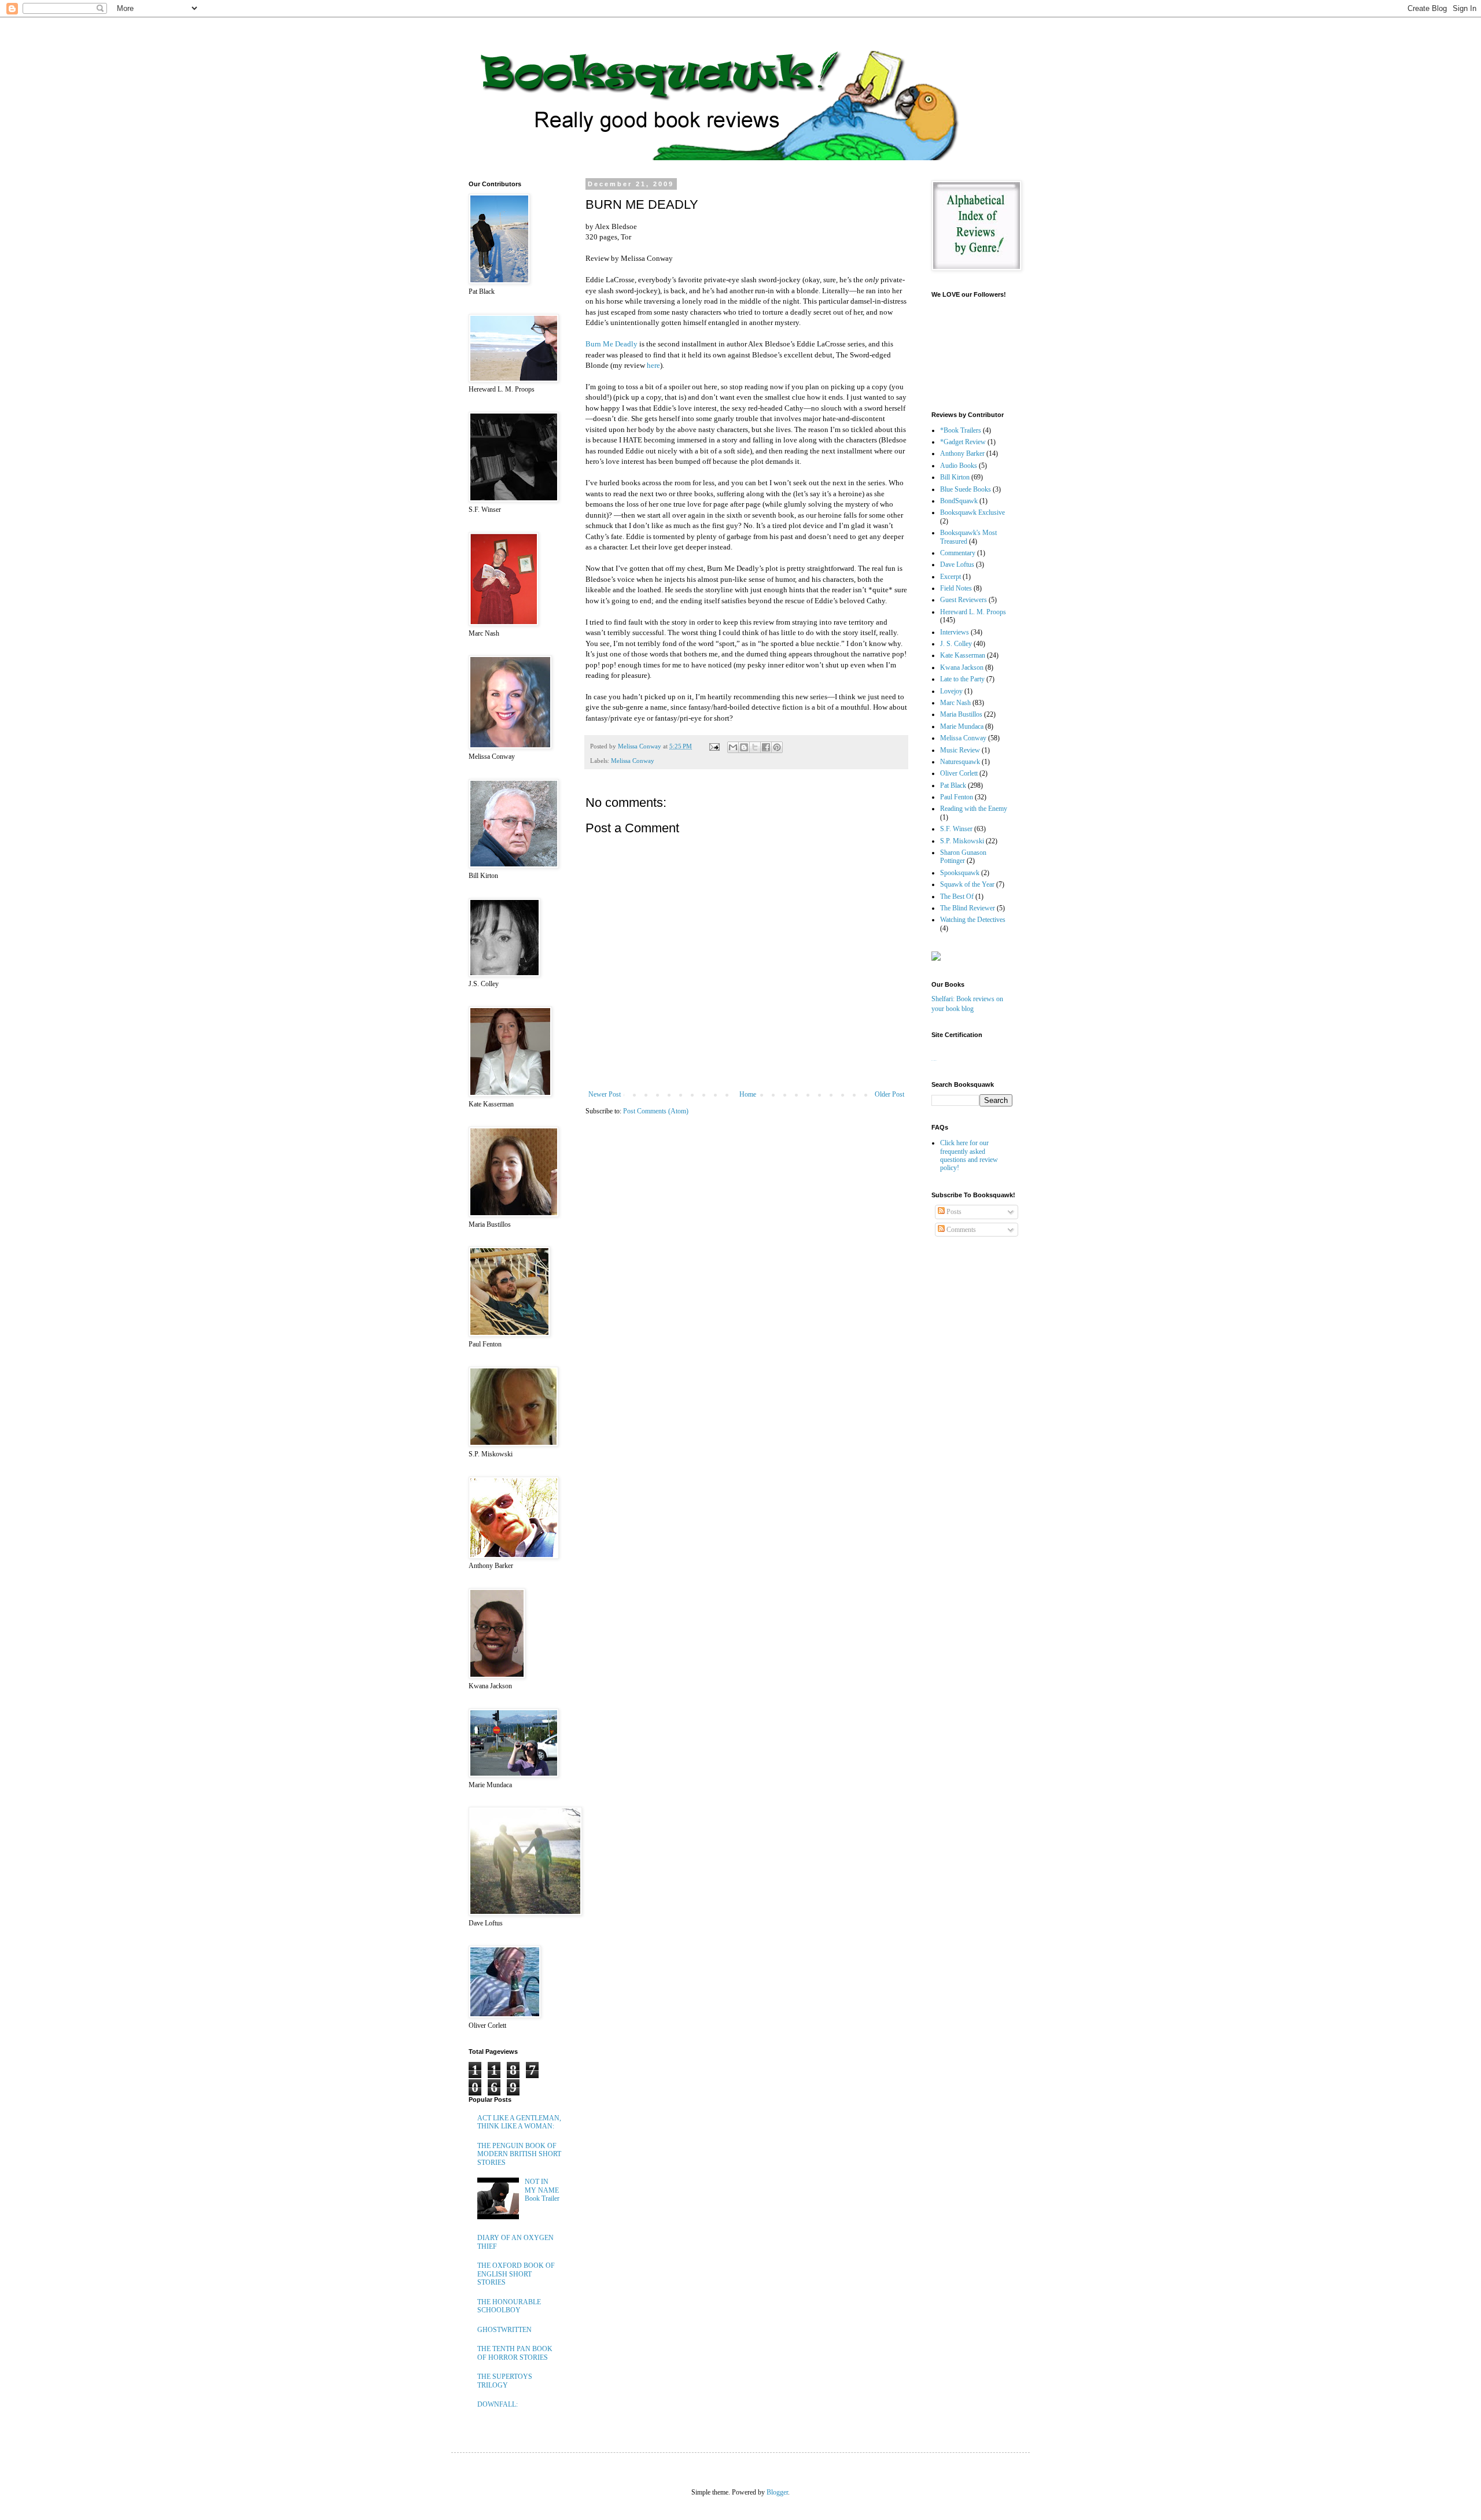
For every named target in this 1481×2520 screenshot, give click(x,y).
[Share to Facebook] (766, 747)
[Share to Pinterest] (777, 747)
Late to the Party (962, 679)
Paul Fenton (957, 797)
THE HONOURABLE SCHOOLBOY (509, 2306)
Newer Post (605, 1094)
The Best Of (957, 896)
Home (748, 1094)
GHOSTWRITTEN (504, 2330)
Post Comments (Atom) (656, 1111)
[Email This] (733, 747)
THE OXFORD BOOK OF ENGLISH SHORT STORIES (516, 2274)
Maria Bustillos (961, 714)
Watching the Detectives (973, 920)
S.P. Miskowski (962, 841)
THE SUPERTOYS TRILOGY (505, 2381)
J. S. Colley (956, 644)
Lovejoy (951, 691)
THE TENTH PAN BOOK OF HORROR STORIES (515, 2353)
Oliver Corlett (959, 773)
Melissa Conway (633, 761)
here (653, 365)
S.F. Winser (956, 829)
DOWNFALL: (498, 2404)
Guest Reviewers (964, 600)
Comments (960, 1230)
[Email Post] (714, 746)
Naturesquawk (960, 762)
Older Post (889, 1094)
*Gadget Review (963, 442)
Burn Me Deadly (611, 344)
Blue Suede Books (966, 489)
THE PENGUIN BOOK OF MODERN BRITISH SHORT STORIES (519, 2154)
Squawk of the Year (967, 884)
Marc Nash (955, 703)
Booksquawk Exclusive (972, 512)
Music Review (960, 750)
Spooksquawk (960, 873)
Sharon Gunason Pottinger (963, 857)
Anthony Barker (962, 453)
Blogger (777, 2492)
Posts (953, 1212)
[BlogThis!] (744, 747)
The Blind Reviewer (968, 908)
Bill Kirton (955, 477)
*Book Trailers (961, 430)
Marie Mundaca (962, 726)
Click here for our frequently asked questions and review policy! (969, 1155)
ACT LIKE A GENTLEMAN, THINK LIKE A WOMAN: (519, 2122)
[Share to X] (755, 747)
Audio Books (959, 466)
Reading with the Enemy (974, 809)
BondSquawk (959, 501)
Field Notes (956, 588)
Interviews (955, 632)
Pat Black (953, 785)
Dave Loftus (957, 564)
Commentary (958, 553)
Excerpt (951, 577)
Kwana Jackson (962, 667)
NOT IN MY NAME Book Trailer (542, 2190)
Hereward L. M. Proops (973, 612)
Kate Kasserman (963, 655)
